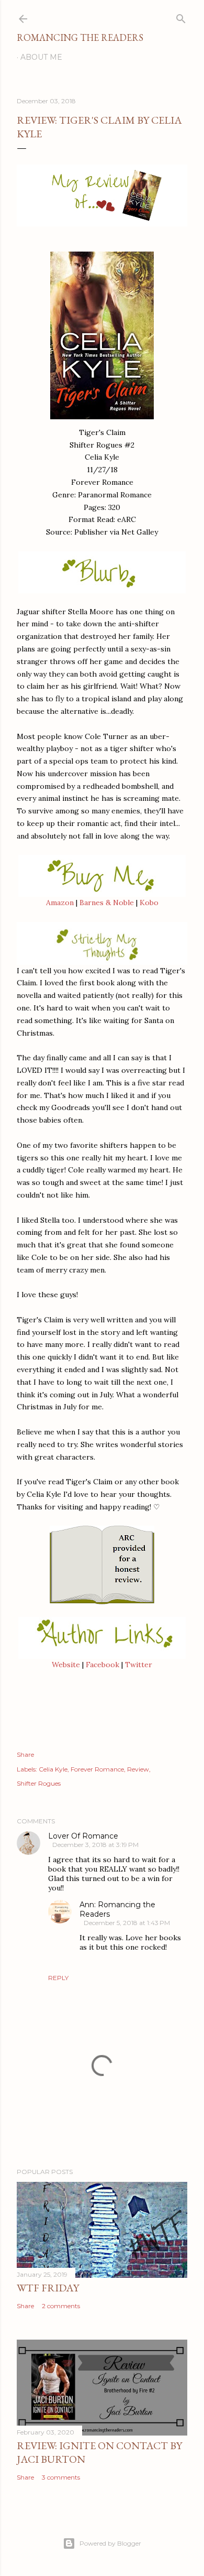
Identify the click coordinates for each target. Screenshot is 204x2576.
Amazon (60, 903)
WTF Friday (48, 2288)
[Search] (181, 17)
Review (138, 1769)
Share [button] (25, 1754)
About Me (41, 57)
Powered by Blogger (110, 2543)
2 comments (61, 2306)
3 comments (61, 2477)
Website (66, 1665)
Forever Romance (97, 1769)
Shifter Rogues (39, 1783)
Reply (58, 1978)
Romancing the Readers (80, 37)
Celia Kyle (53, 1769)
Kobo (149, 903)
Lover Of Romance (83, 1836)
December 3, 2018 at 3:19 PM (95, 1845)
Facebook (103, 1665)
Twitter (139, 1665)
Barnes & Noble (107, 903)
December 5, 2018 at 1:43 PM (127, 1923)
